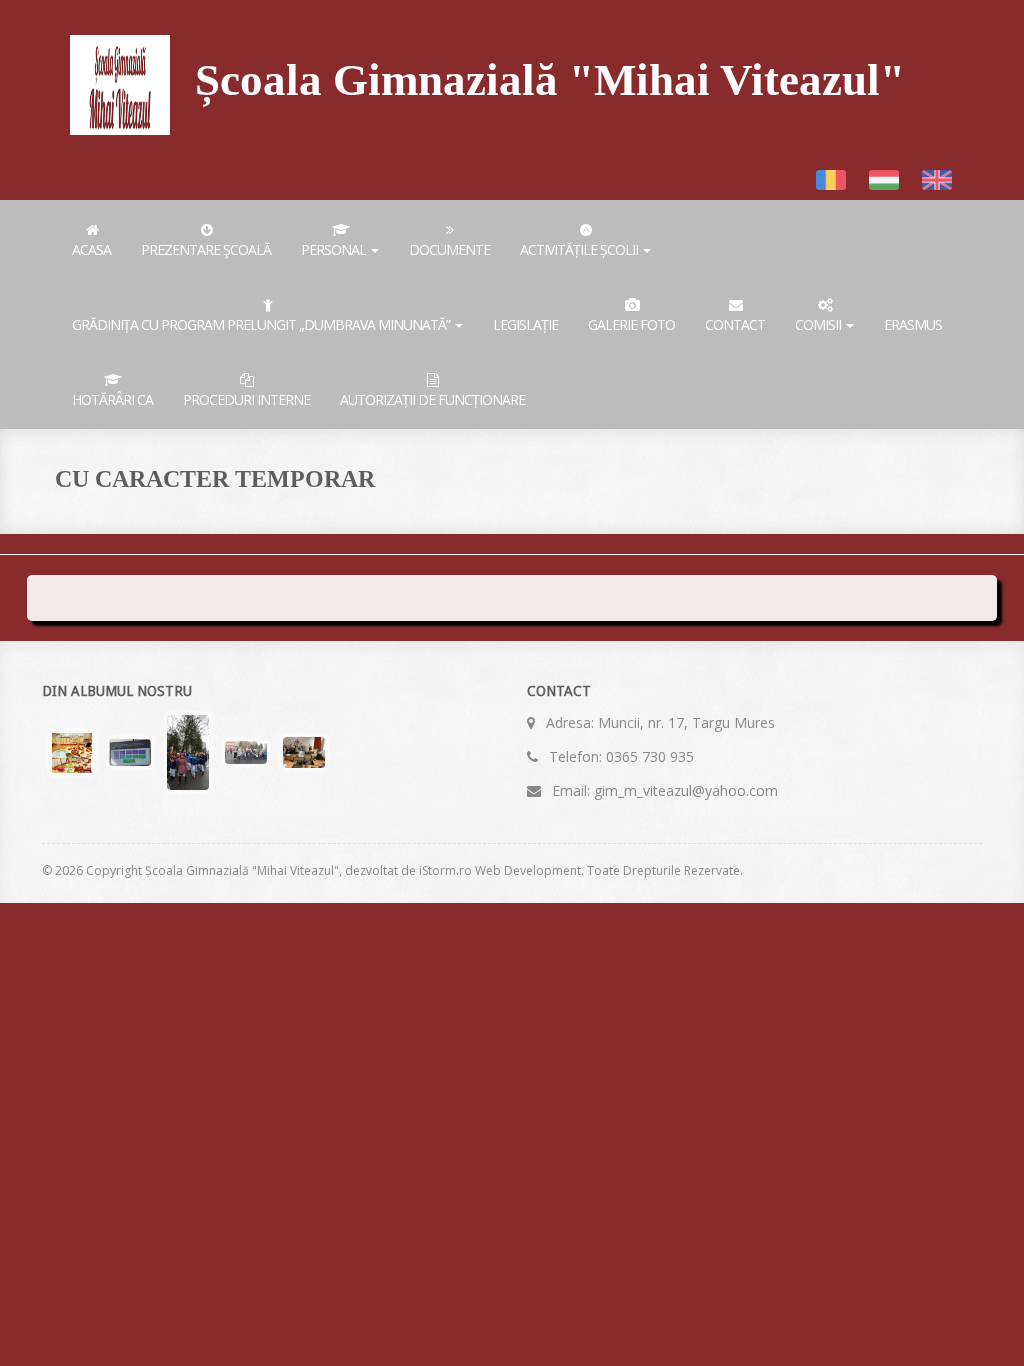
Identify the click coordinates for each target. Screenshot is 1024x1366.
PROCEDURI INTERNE (246, 399)
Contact (735, 324)
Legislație (525, 324)
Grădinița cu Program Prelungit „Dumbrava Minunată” (262, 324)
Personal (335, 249)
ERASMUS (913, 324)
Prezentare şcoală (206, 249)
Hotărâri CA (112, 399)
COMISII (819, 324)
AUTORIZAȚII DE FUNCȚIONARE (432, 399)
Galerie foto (631, 324)
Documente (449, 249)
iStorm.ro (445, 870)
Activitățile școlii (580, 249)
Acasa (91, 249)
